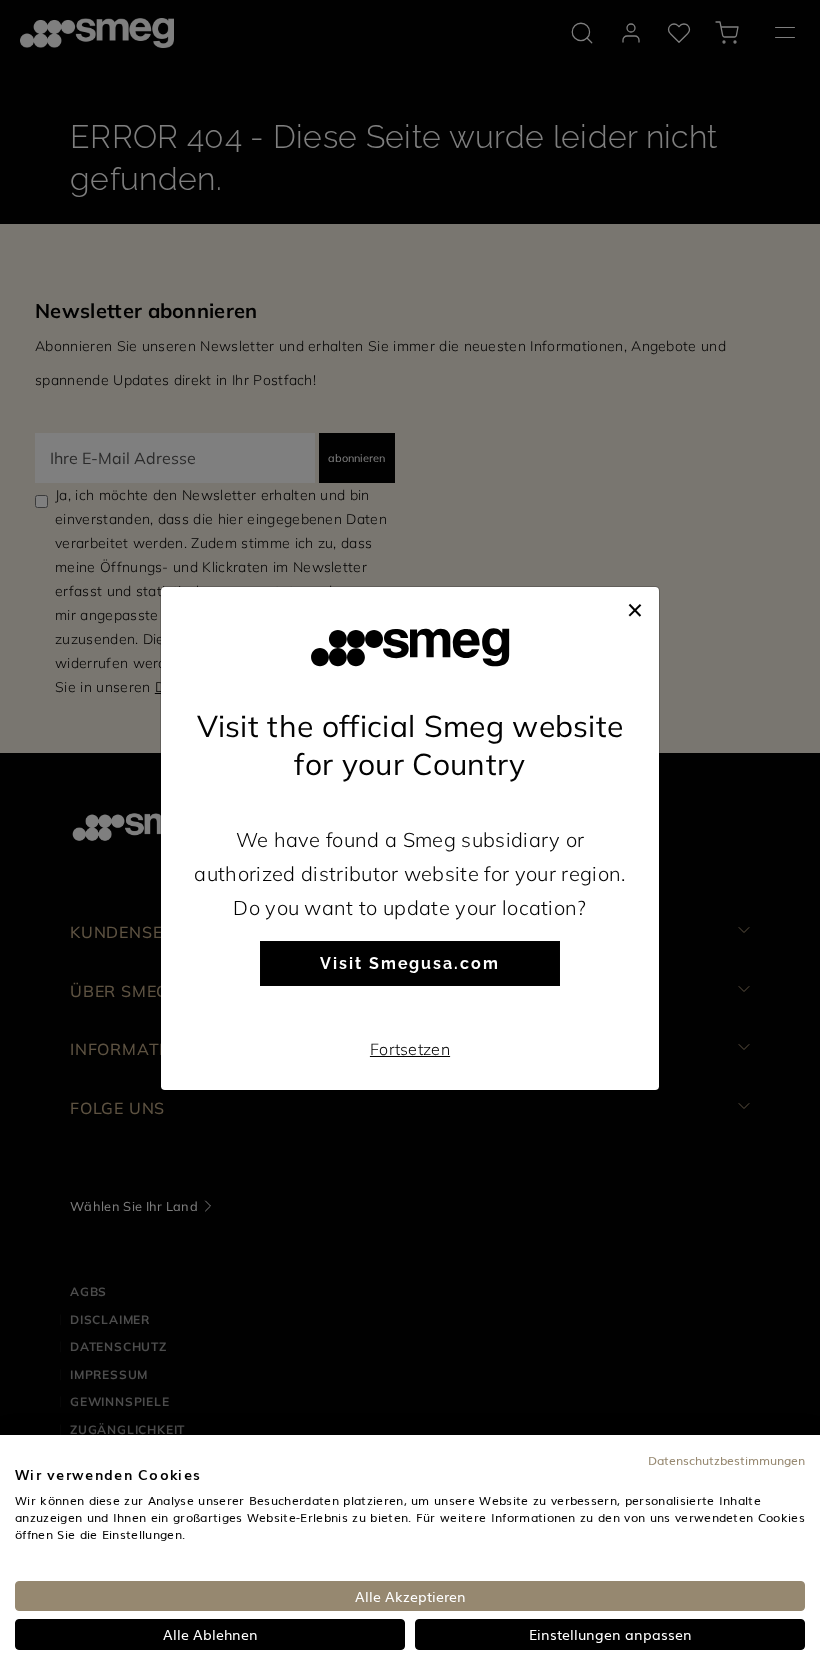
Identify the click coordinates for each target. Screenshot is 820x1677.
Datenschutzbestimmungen (726, 1460)
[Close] (635, 607)
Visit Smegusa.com (410, 963)
